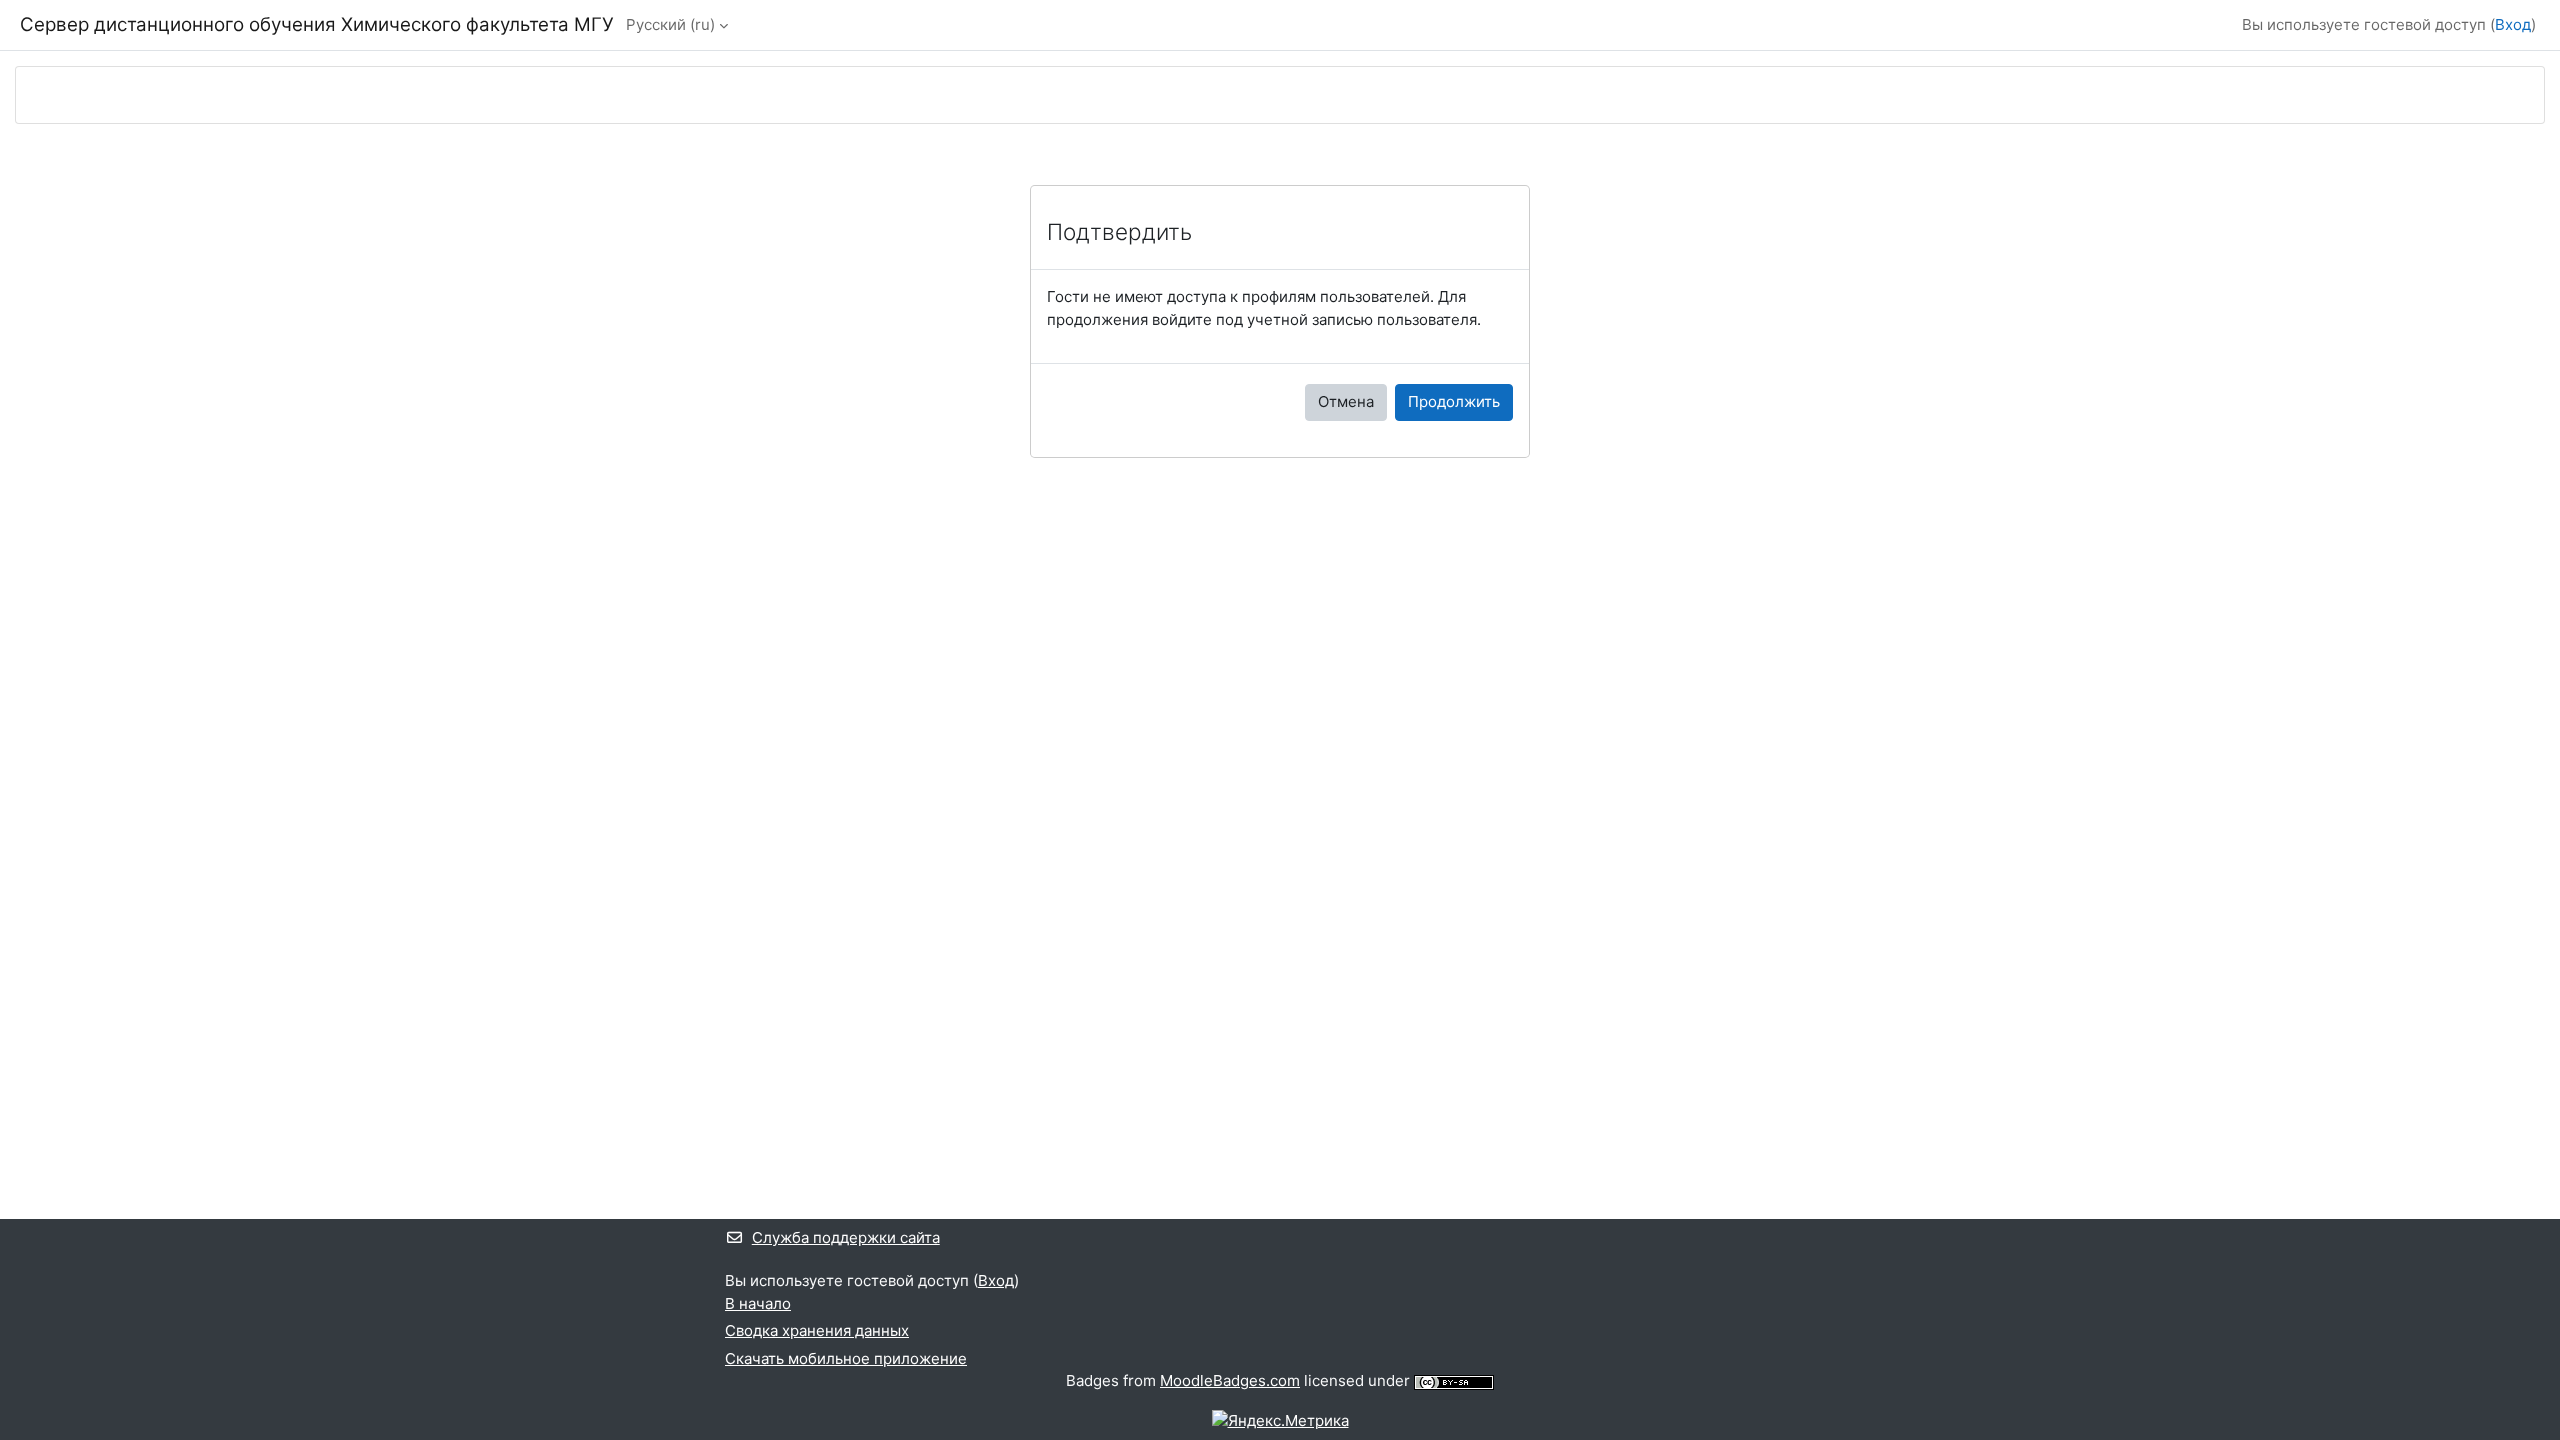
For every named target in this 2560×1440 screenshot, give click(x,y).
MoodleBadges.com (1230, 1380)
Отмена (1346, 401)
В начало (758, 1303)
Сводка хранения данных (817, 1330)
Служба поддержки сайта (846, 1237)
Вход (2513, 24)
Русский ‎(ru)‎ (670, 24)
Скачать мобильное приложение (846, 1358)
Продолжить (1454, 401)
